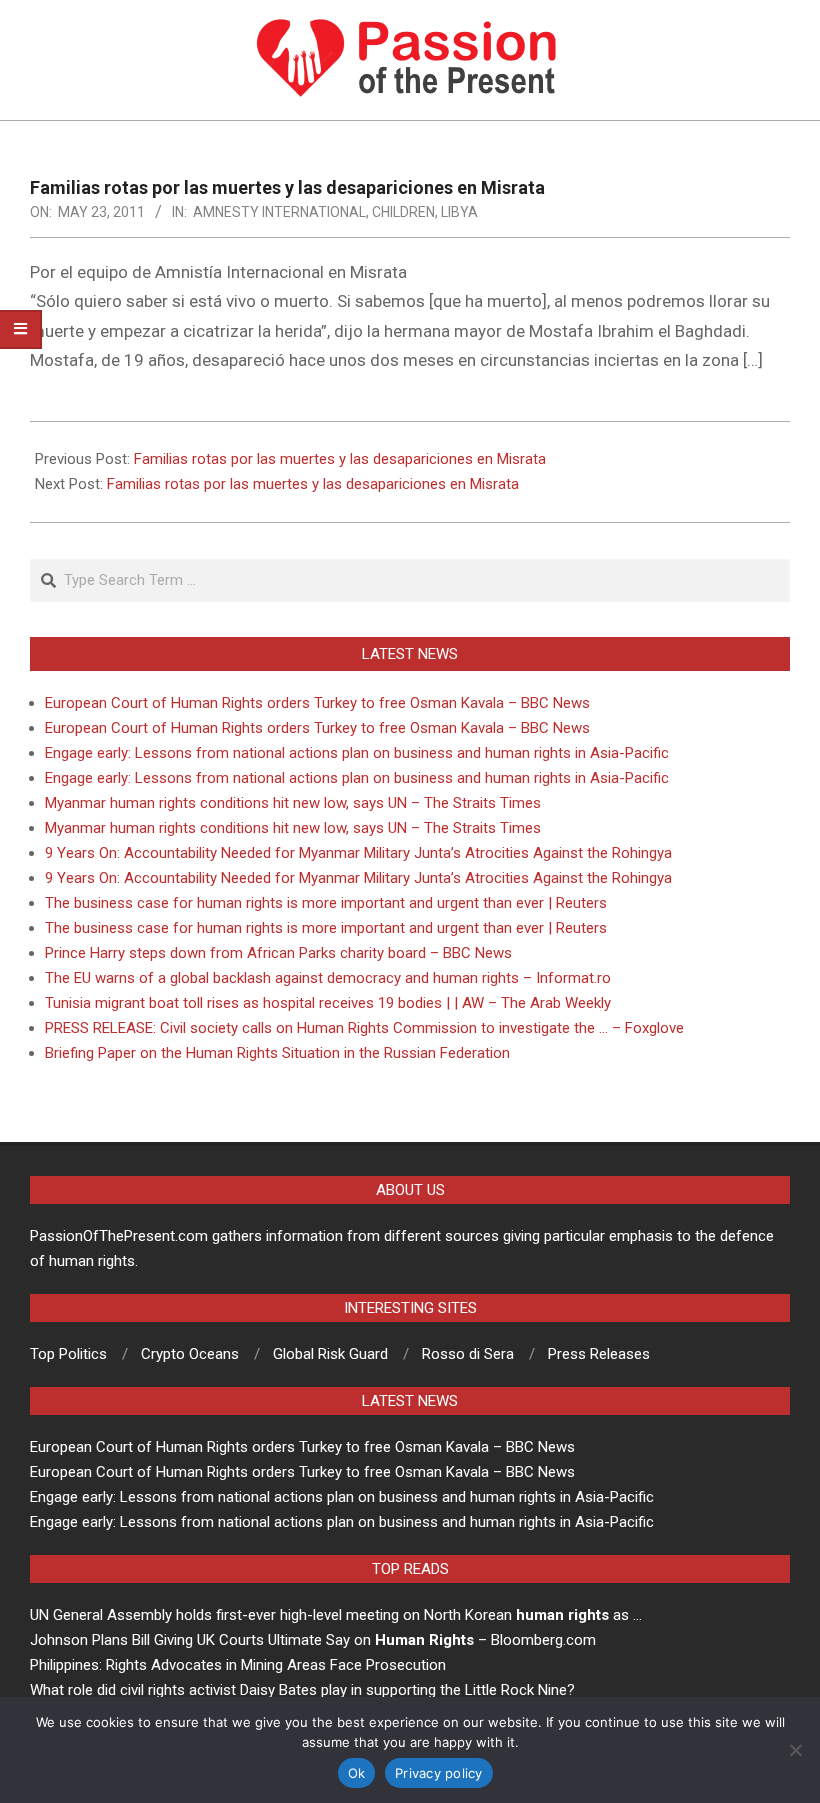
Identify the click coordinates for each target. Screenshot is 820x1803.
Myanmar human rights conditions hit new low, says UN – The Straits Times (293, 803)
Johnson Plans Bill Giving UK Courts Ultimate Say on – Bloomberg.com (313, 1640)
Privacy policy (439, 1773)
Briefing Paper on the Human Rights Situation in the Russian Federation (277, 1053)
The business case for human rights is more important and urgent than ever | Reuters (326, 903)
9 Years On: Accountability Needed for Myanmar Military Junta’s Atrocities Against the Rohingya (358, 853)
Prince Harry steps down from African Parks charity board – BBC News (278, 953)
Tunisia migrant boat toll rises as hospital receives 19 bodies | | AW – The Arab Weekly (328, 1003)
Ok (357, 1773)
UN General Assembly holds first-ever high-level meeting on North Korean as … (336, 1615)
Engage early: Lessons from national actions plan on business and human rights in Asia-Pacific (357, 753)
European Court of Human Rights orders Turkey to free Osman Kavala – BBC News (317, 703)
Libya (459, 212)
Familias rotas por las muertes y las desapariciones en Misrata (340, 459)
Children (403, 212)
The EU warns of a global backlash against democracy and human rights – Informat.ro (328, 978)
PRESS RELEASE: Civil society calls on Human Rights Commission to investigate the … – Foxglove (364, 1028)
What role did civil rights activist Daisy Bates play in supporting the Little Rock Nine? (302, 1690)
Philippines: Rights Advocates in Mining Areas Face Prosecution (238, 1665)
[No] (795, 1750)
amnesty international (279, 212)
